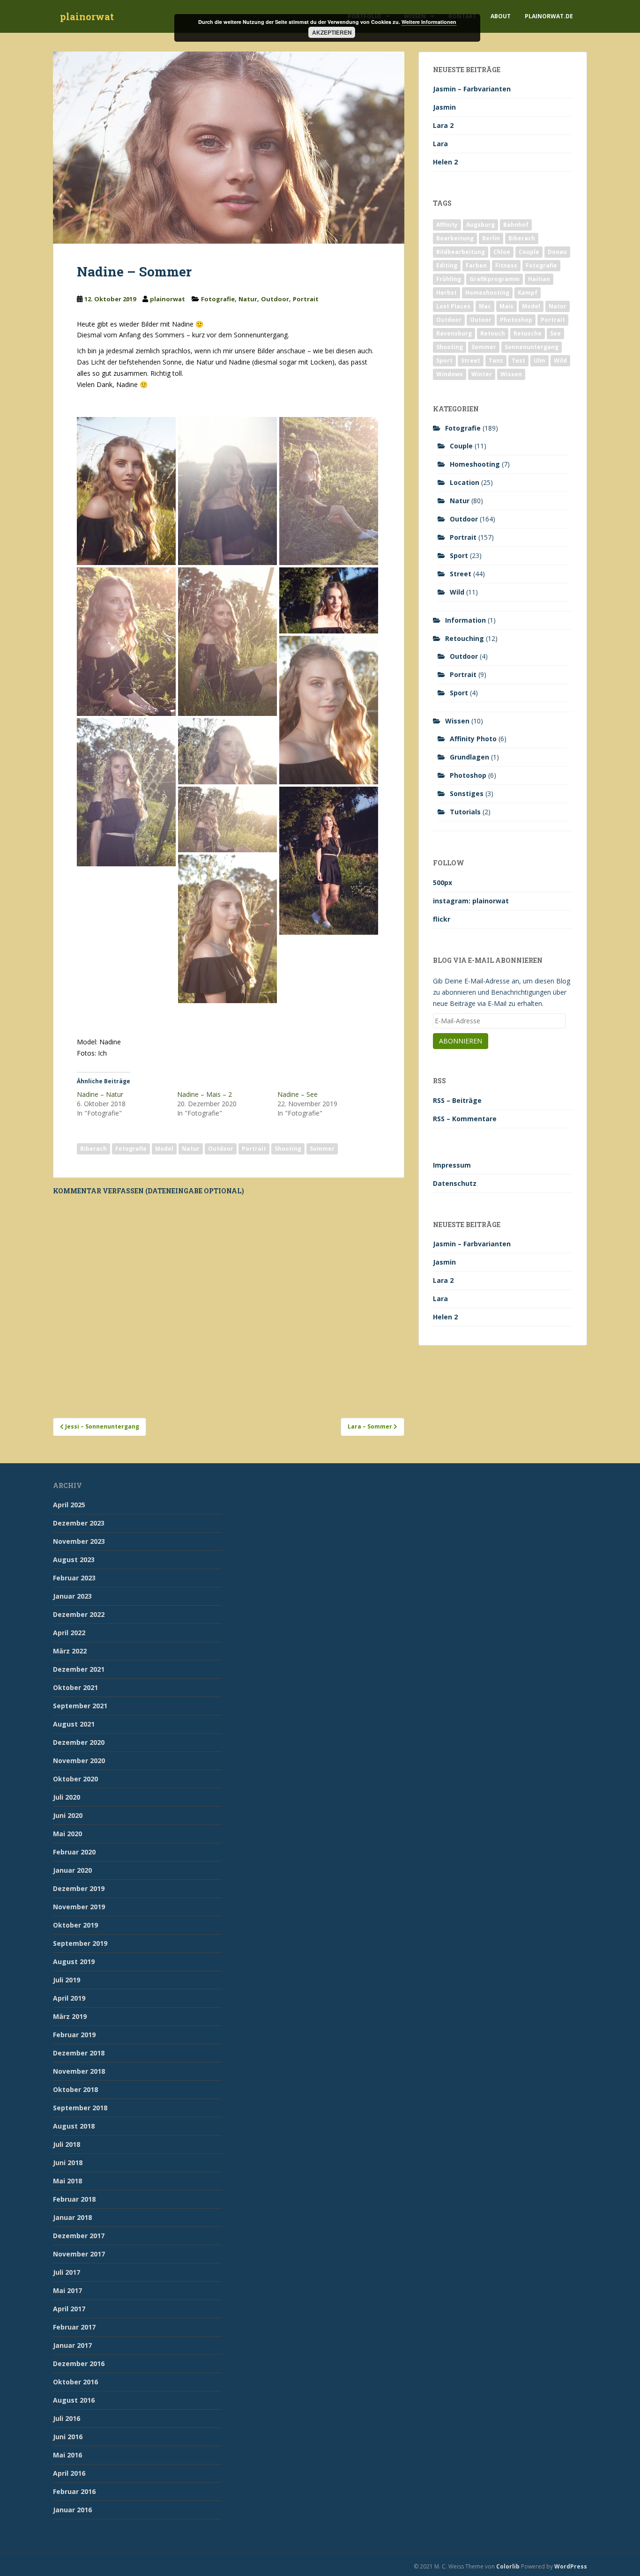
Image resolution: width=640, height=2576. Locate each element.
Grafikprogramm (495, 279)
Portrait (306, 299)
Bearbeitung (455, 238)
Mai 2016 (67, 2455)
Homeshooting (487, 293)
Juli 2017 (67, 2272)
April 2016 (69, 2473)
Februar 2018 (74, 2199)
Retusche (528, 333)
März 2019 (70, 2016)
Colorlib (508, 2566)
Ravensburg (454, 333)
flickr (442, 919)
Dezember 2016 (79, 2364)
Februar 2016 (74, 2491)
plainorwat (87, 16)
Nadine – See (298, 1094)
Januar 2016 (72, 2510)
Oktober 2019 (75, 1925)
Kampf (528, 293)
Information (465, 620)
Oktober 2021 (75, 1687)
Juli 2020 (67, 1797)
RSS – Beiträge (457, 1100)
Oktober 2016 (75, 2382)
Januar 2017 (72, 2345)
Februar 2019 (74, 2035)
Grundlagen (469, 757)
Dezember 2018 (79, 2053)
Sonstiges (467, 793)
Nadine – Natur (100, 1094)
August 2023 (74, 1560)
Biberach (93, 1149)
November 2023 (79, 1541)
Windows (450, 374)
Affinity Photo (473, 739)
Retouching (465, 638)
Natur (248, 299)
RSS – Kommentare (465, 1119)
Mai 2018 (67, 2181)
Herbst (447, 293)
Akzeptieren (332, 32)
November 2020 (79, 1761)
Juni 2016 (68, 2437)
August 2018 (74, 2126)
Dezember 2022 (79, 1614)
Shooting (288, 1149)
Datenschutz (455, 1183)
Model (164, 1149)
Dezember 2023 (79, 1523)
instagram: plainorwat (471, 901)
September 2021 (80, 1706)
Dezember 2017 (79, 2236)
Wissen (511, 374)
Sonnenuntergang (532, 347)
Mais (506, 306)
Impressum (452, 1165)
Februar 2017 (74, 2327)
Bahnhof (516, 225)
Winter (482, 374)
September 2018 (80, 2108)
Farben (476, 265)
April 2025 (69, 1505)
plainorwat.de (549, 16)
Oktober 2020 (75, 1779)
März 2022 (70, 1651)
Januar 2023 (72, 1596)
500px (443, 882)
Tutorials (465, 812)
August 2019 (74, 1962)
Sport (444, 361)
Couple (529, 252)
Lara (440, 144)
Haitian (539, 279)
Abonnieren (461, 1041)
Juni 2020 (68, 1815)
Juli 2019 (67, 1980)
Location (465, 482)
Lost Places (453, 306)
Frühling (449, 279)
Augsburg (480, 225)
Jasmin (444, 107)
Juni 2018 (68, 2163)
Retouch (493, 333)
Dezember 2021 (79, 1669)
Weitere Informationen (429, 22)
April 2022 (69, 1633)
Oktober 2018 (75, 2089)
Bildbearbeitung (461, 252)
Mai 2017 (67, 2290)
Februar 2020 (74, 1852)
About (501, 16)
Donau (557, 252)
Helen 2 (445, 162)
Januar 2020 (72, 1870)
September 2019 (80, 1943)
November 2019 (79, 1907)
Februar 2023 (74, 1578)
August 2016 (74, 2400)
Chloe (502, 252)
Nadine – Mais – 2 (205, 1094)
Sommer (322, 1149)
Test (518, 361)
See (555, 333)
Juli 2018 (67, 2144)
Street (471, 361)
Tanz (496, 361)
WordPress (571, 2566)
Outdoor (275, 299)
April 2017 (69, 2309)
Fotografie (218, 299)
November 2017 (79, 2254)
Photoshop (516, 320)
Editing (447, 265)
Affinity (447, 225)
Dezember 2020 (79, 1742)
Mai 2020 (67, 1834)
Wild (560, 361)
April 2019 (69, 1998)
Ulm (540, 361)
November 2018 (79, 2071)
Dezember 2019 (79, 1888)
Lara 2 (443, 125)
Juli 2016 (67, 2418)
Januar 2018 (72, 2217)
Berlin (491, 238)
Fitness (506, 265)
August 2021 (74, 1724)
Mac (485, 306)
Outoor (481, 320)
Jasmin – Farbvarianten (472, 89)
